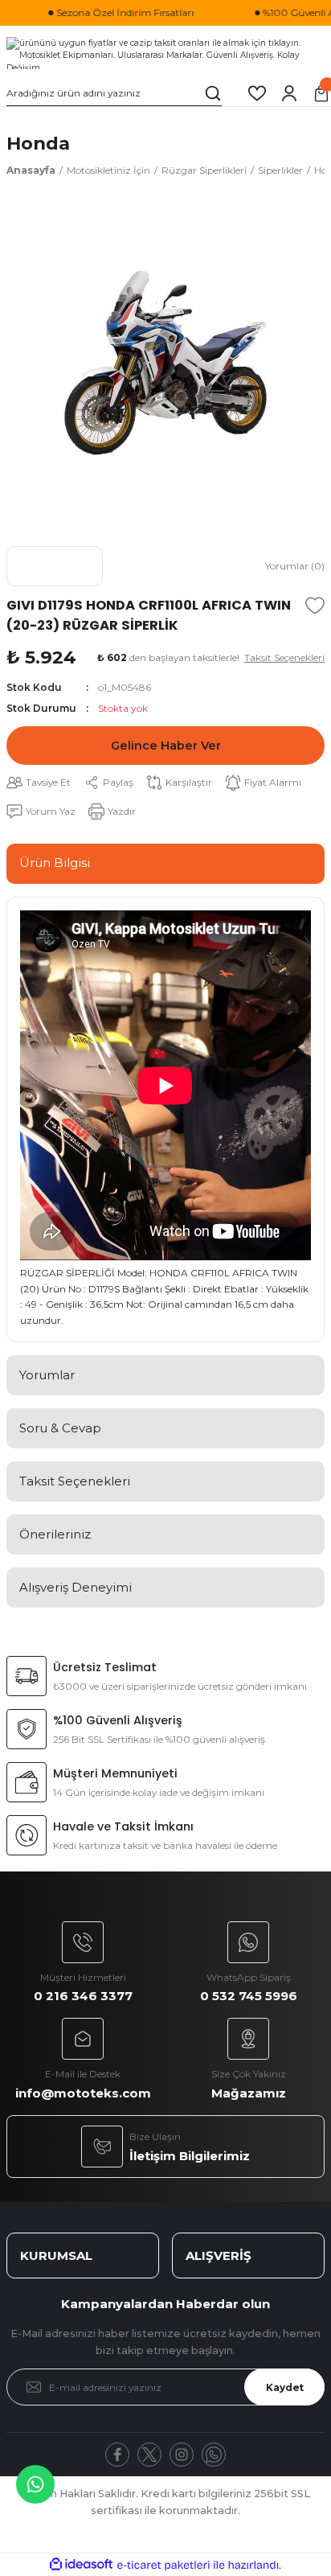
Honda (38, 143)
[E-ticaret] (163, 2565)
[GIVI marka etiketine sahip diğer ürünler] (55, 566)
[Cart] (321, 93)
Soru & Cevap (60, 1428)
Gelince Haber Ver (166, 746)
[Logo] (165, 53)
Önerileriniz (55, 1534)
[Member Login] (289, 93)
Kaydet (285, 2387)
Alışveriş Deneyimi (76, 1587)
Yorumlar (47, 1375)
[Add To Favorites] (315, 606)
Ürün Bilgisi (55, 863)
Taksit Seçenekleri (75, 1481)
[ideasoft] (81, 2565)
